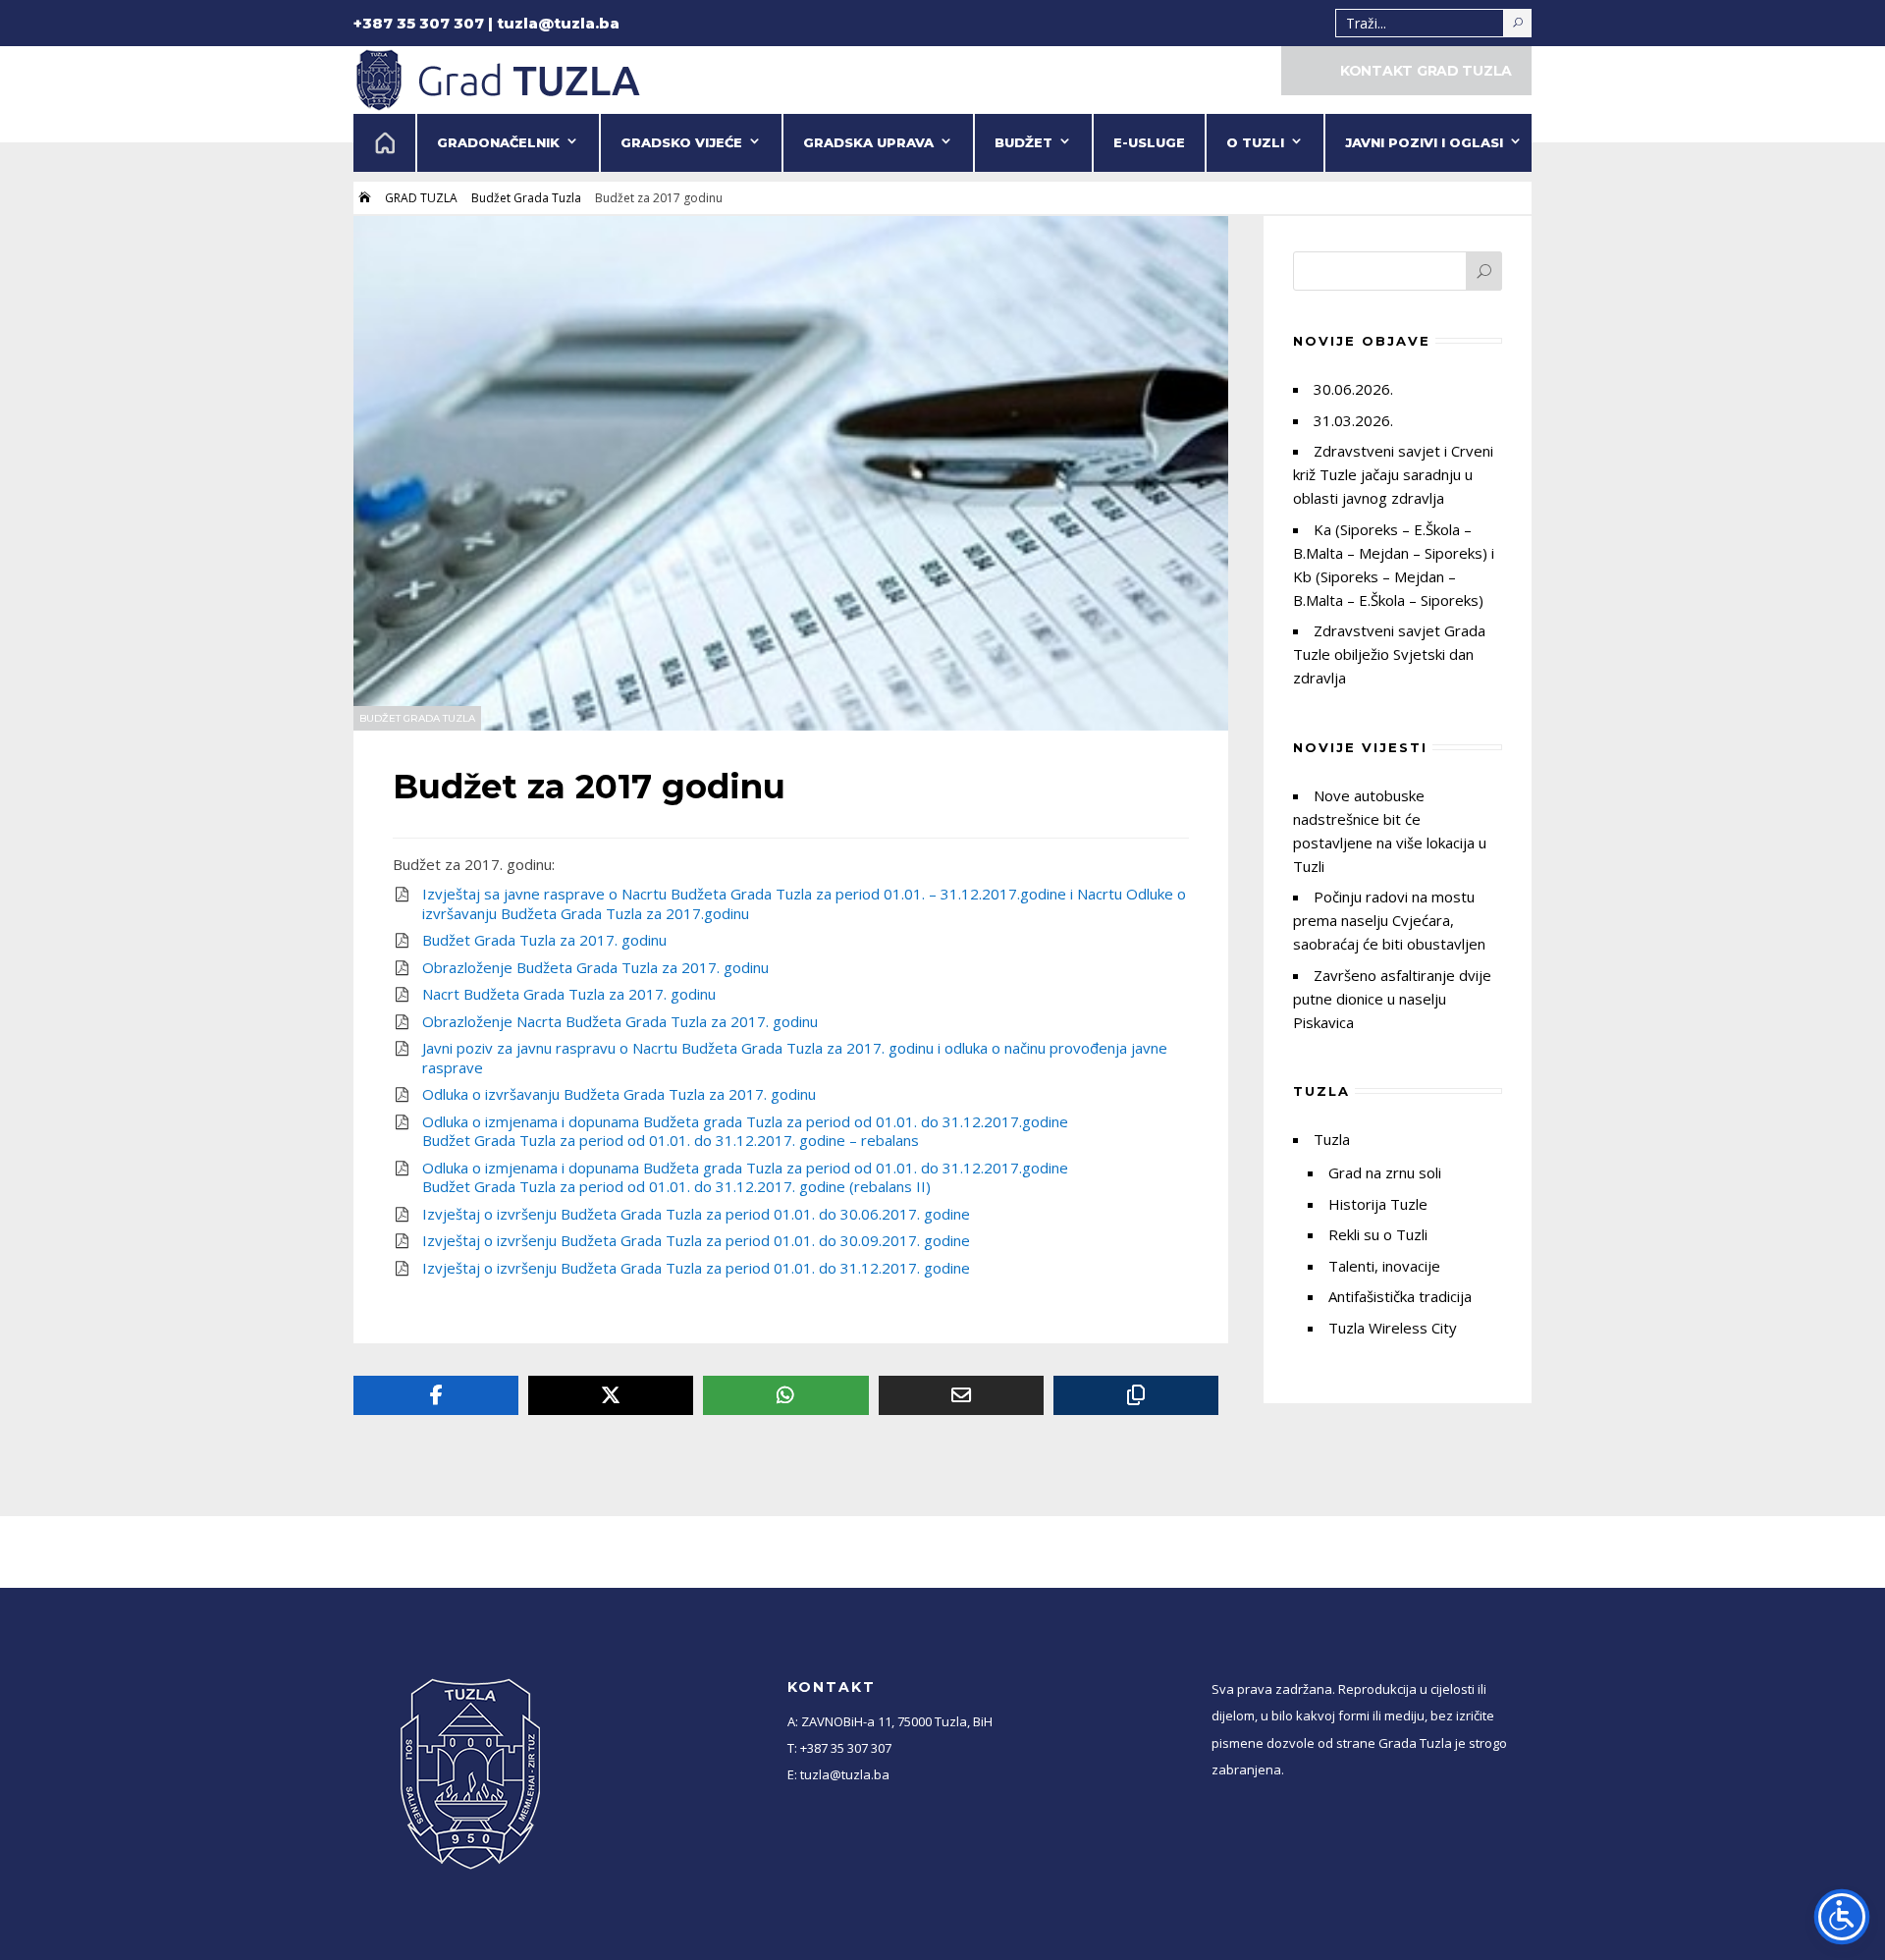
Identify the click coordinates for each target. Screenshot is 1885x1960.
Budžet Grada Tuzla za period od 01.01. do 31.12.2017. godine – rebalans (671, 1140)
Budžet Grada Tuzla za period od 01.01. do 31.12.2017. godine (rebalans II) (676, 1186)
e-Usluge (1149, 142)
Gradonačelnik (498, 142)
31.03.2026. (1353, 420)
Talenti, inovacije (1384, 1266)
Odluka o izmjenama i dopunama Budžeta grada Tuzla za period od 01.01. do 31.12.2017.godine (745, 1121)
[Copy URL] (1136, 1395)
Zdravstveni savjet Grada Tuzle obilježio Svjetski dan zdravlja (1389, 654)
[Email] (961, 1395)
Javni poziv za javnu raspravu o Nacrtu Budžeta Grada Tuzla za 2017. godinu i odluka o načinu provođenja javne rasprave (795, 1058)
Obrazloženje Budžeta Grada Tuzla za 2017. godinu (595, 967)
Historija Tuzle (1378, 1204)
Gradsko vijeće (681, 142)
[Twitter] (611, 1395)
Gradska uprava (868, 142)
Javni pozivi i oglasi (1424, 142)
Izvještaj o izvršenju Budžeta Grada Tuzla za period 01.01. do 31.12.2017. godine (696, 1268)
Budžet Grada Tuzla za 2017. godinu (544, 940)
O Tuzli (1255, 142)
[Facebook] (436, 1395)
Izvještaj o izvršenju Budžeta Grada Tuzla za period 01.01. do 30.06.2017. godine (696, 1214)
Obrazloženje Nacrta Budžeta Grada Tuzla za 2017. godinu (620, 1021)
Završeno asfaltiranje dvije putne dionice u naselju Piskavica (1392, 999)
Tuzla (1332, 1139)
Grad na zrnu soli (1385, 1172)
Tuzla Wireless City (1393, 1328)
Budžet (1023, 142)
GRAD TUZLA (421, 198)
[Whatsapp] (785, 1395)
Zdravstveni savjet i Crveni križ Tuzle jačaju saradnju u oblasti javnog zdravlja (1393, 474)
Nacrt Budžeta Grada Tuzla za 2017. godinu (569, 994)
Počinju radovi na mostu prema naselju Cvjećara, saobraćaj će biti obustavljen (1389, 920)
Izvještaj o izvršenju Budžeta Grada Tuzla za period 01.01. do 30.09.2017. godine (696, 1240)
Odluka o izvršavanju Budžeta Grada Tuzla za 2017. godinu (619, 1094)
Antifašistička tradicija (1400, 1296)
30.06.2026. (1353, 389)
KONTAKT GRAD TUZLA (1426, 71)
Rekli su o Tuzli (1378, 1234)
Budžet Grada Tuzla (526, 198)
